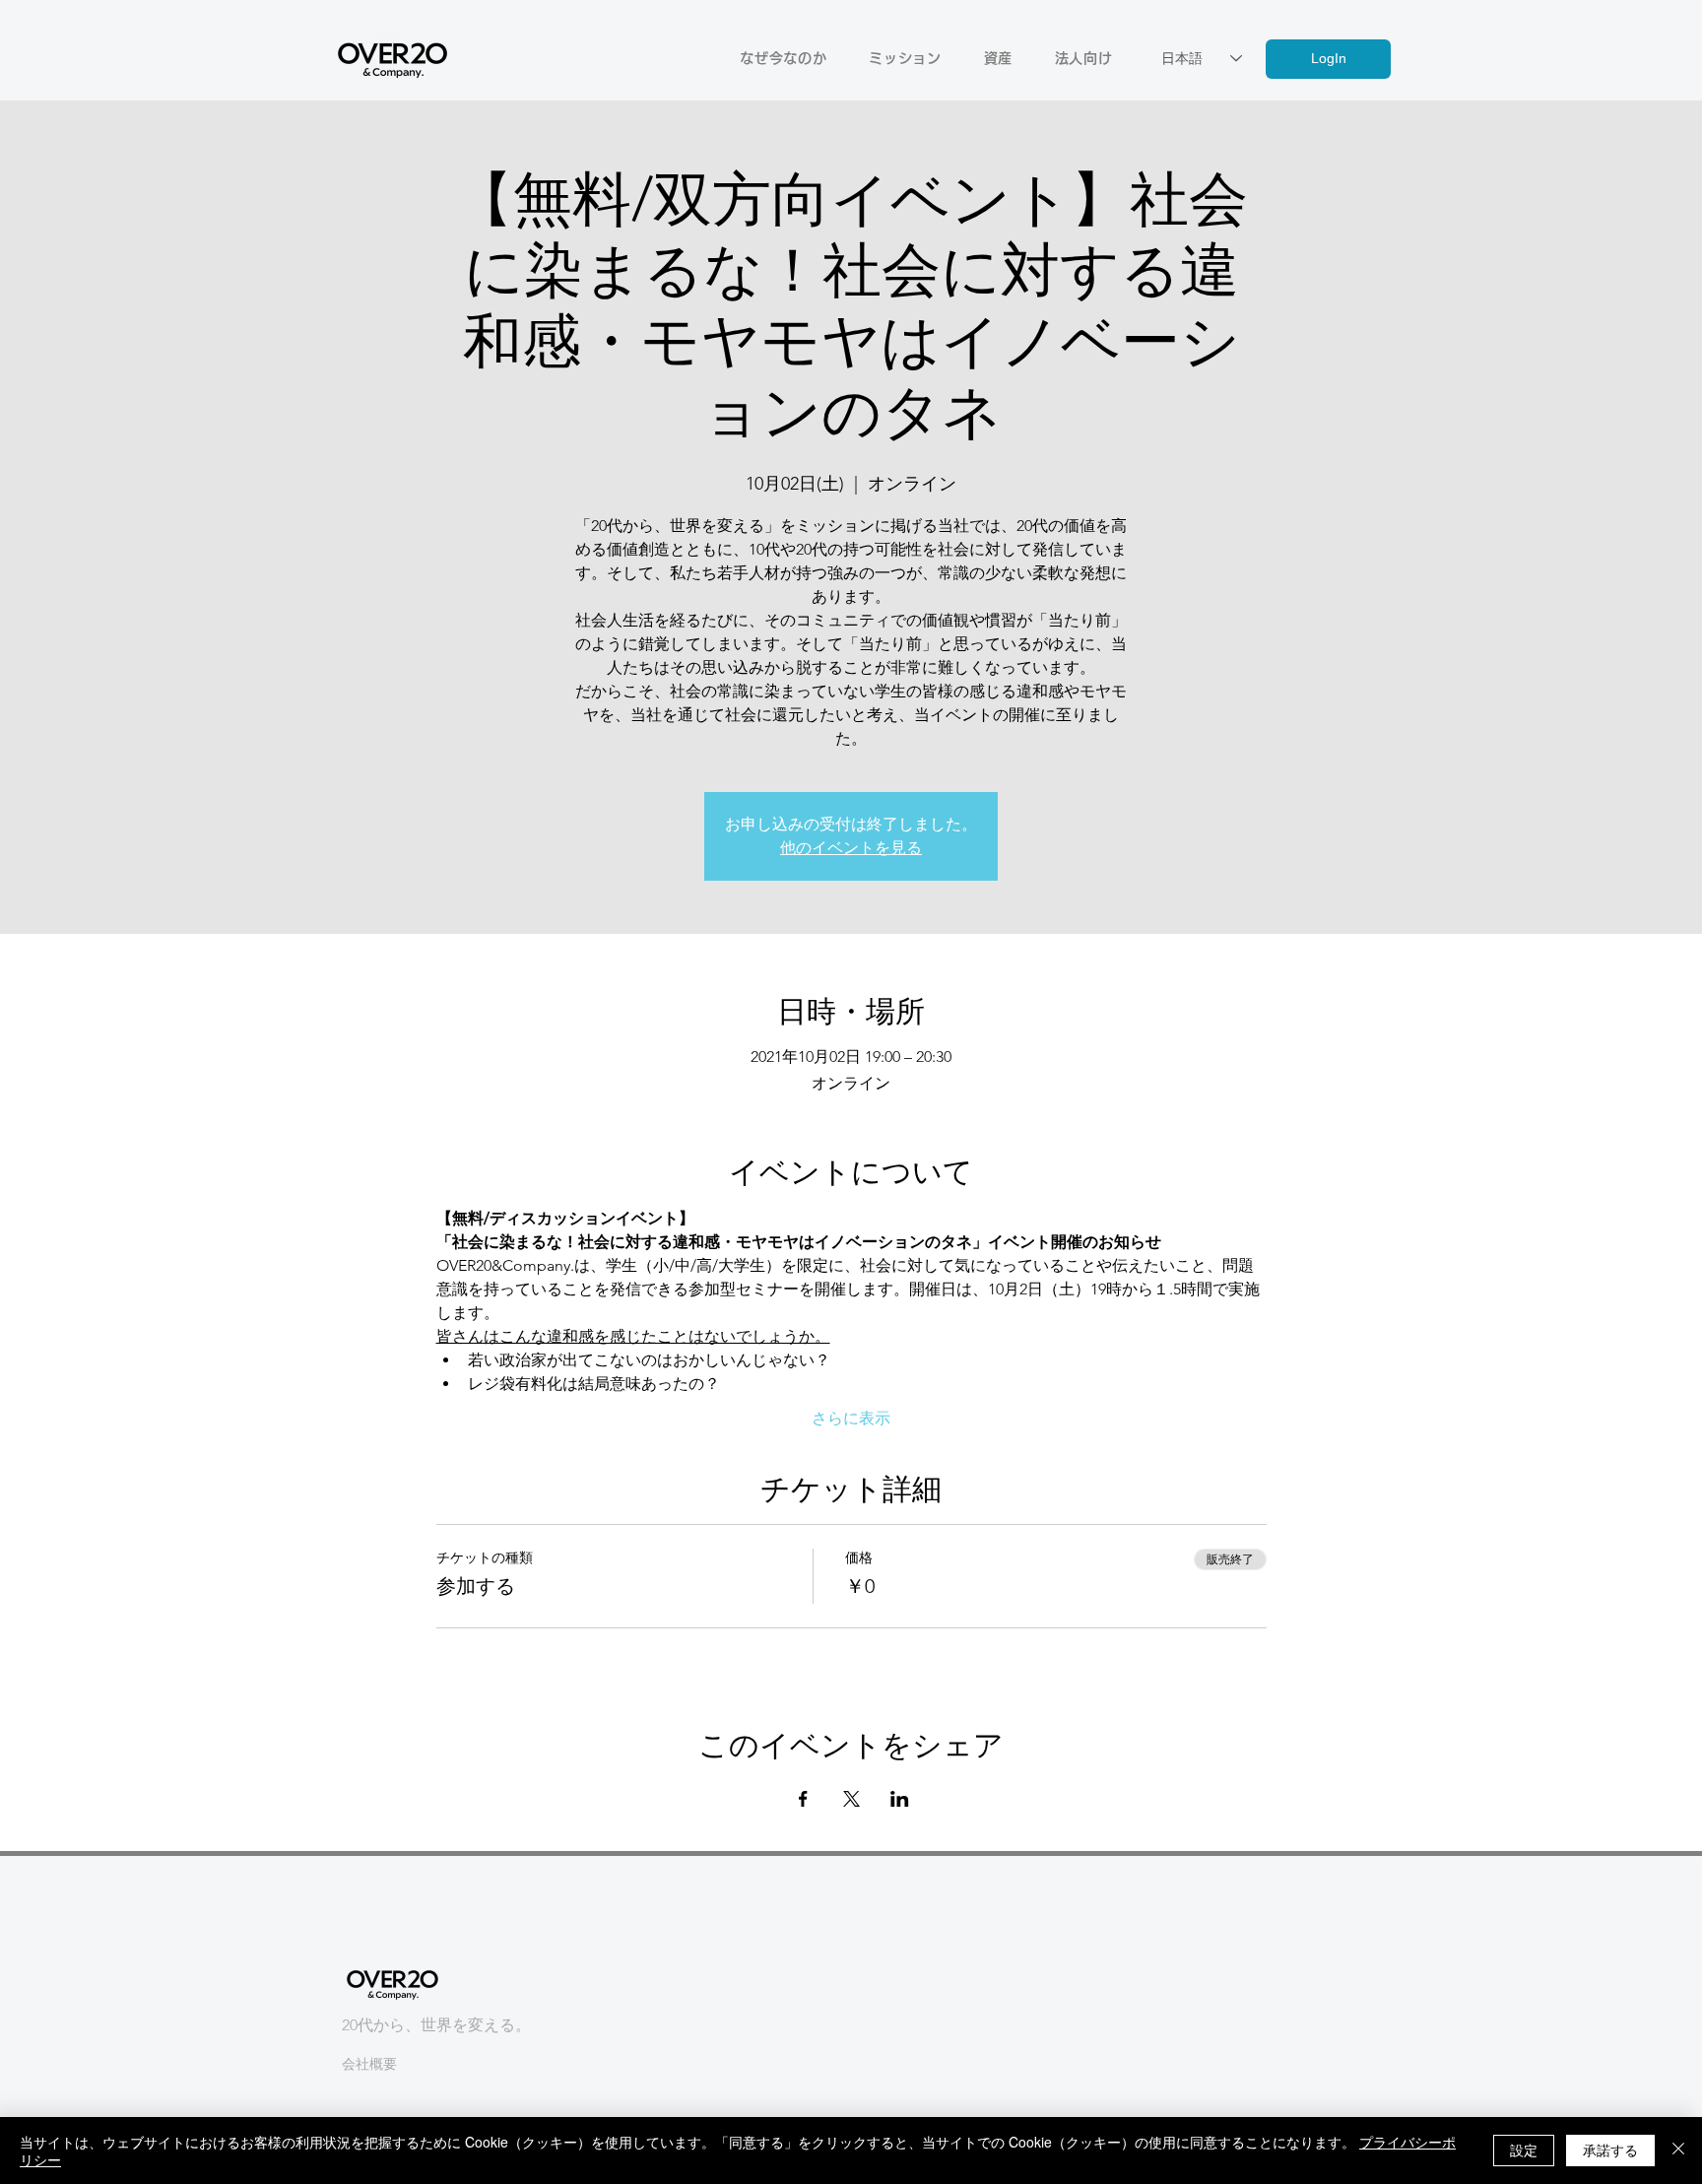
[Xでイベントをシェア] (851, 1799)
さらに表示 (851, 1418)
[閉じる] (1678, 2151)
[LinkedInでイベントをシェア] (900, 1799)
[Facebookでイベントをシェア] (803, 1799)
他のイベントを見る (851, 848)
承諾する (1610, 2150)
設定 (1524, 2150)
